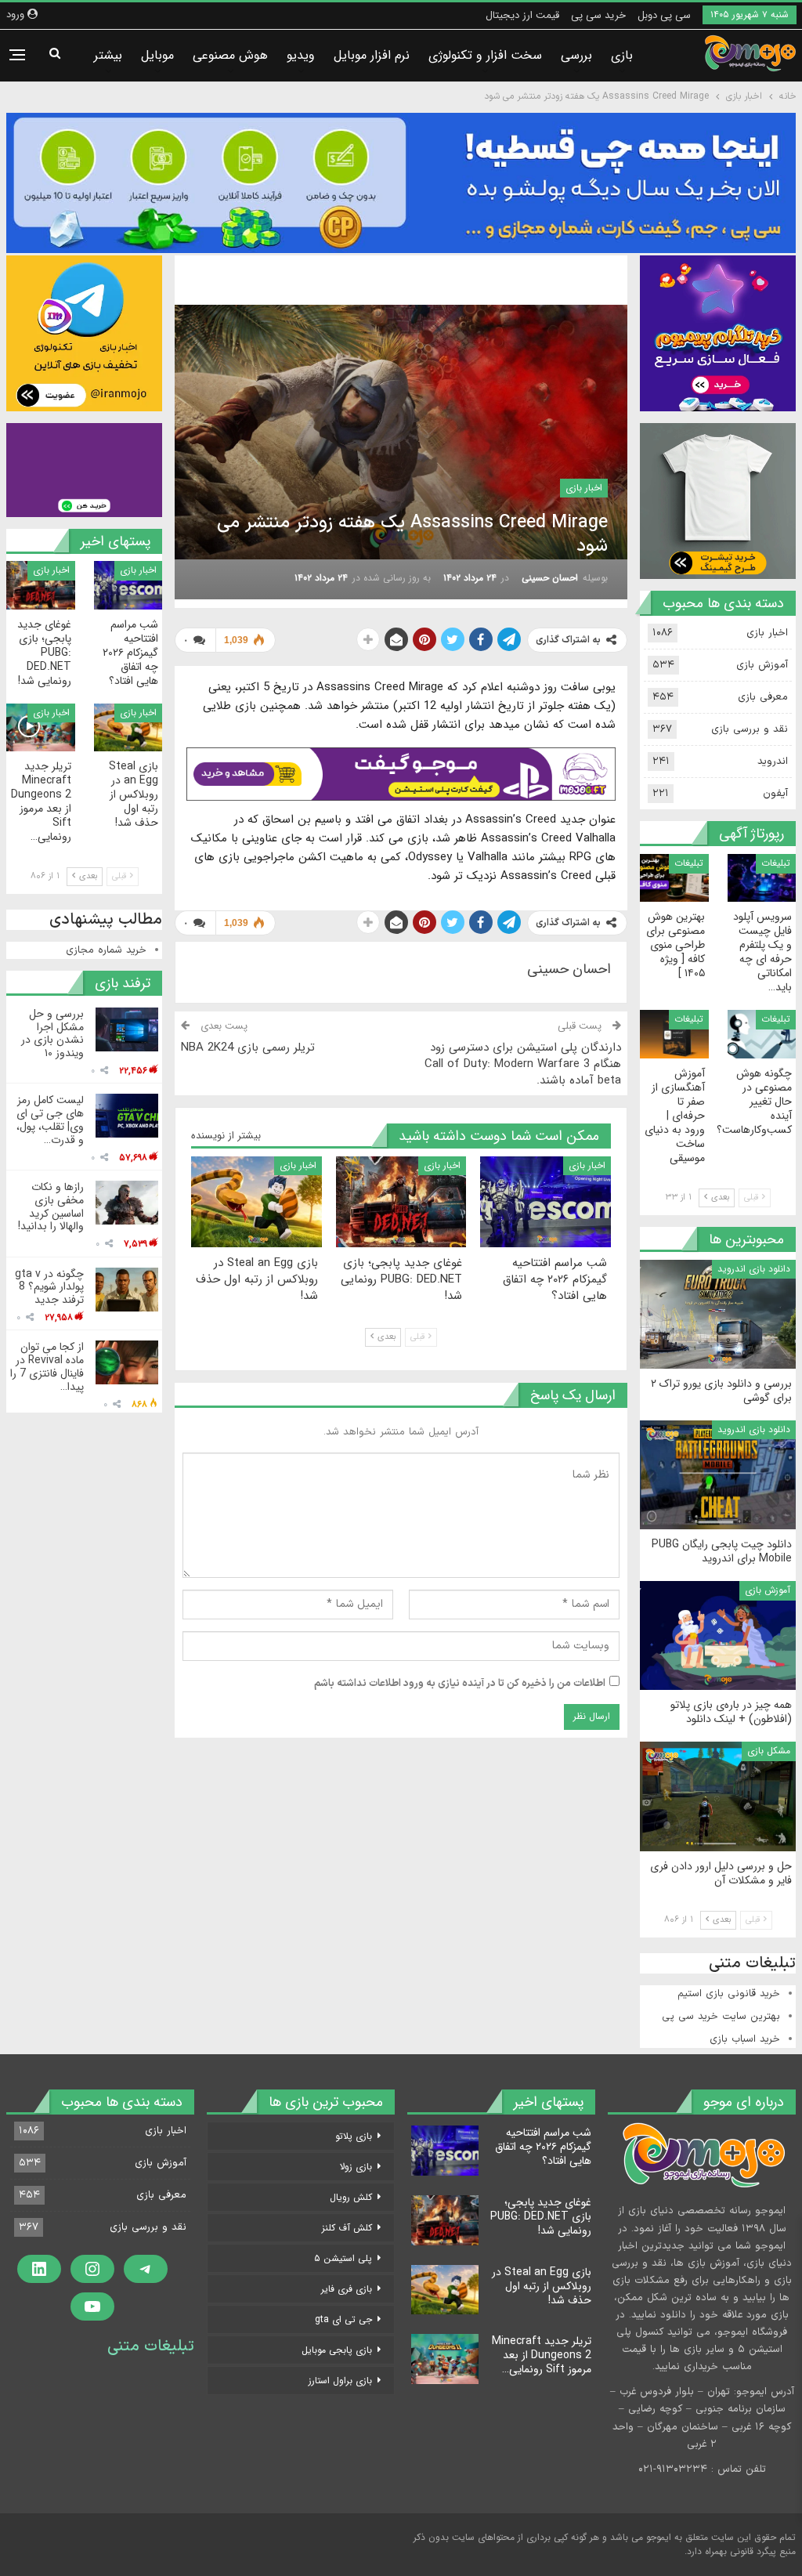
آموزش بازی (762, 665)
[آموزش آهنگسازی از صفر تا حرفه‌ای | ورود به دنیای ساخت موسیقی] (674, 1034)
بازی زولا (356, 2167)
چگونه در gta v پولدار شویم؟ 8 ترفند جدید (49, 1287)
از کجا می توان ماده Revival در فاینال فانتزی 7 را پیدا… (47, 1366)
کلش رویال (351, 2197)
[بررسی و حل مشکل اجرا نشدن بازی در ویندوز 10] (127, 1029)
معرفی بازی (763, 697)
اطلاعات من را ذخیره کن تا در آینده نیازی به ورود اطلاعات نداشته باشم (460, 1684)
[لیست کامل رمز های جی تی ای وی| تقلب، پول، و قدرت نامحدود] (127, 1116)
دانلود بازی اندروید (754, 1269)
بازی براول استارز (340, 2381)
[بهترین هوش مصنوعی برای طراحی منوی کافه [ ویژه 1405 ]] (674, 878)
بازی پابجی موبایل (337, 2350)
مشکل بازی (769, 1751)
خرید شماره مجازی (106, 950)
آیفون (775, 794)
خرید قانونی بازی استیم (729, 1994)
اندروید (773, 762)
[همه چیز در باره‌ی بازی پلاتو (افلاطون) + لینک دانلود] (718, 1635)
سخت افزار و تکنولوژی (485, 55)
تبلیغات (776, 863)
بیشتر (108, 55)
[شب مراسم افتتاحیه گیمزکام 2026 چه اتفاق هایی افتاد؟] (546, 1202)
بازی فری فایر (347, 2289)
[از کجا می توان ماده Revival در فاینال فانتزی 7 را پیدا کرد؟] (127, 1362)
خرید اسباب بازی (745, 2039)
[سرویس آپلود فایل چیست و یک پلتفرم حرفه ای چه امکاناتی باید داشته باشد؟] (762, 878)
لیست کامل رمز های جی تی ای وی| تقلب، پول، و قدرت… (50, 1120)
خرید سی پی (598, 15)
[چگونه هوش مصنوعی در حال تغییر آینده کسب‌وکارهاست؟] (762, 1034)
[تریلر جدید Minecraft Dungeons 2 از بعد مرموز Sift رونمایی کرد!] (41, 727)
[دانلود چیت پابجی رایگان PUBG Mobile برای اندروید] (718, 1475)
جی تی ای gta (343, 2319)
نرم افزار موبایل (372, 55)
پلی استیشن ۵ (343, 2258)
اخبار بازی (584, 488)
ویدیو (301, 55)
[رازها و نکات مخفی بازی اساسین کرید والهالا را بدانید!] (127, 1203)
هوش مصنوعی (230, 55)
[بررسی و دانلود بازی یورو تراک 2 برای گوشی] (718, 1314)
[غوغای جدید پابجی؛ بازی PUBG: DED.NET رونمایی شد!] (401, 1202)
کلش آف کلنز (347, 2228)
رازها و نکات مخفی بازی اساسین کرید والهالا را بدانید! (51, 1207)
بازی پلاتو (354, 2136)
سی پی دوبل (664, 15)
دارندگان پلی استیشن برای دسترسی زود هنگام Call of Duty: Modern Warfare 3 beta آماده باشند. (523, 1064)
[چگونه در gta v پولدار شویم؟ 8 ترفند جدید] (127, 1290)
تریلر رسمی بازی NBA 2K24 (248, 1047)
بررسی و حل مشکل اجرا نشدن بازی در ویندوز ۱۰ (52, 1033)
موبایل (157, 55)
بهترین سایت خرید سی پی (721, 2017)
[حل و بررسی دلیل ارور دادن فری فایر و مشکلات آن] (718, 1796)
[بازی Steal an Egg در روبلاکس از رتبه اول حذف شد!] (256, 1202)
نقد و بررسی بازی (750, 729)
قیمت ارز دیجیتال (522, 15)
